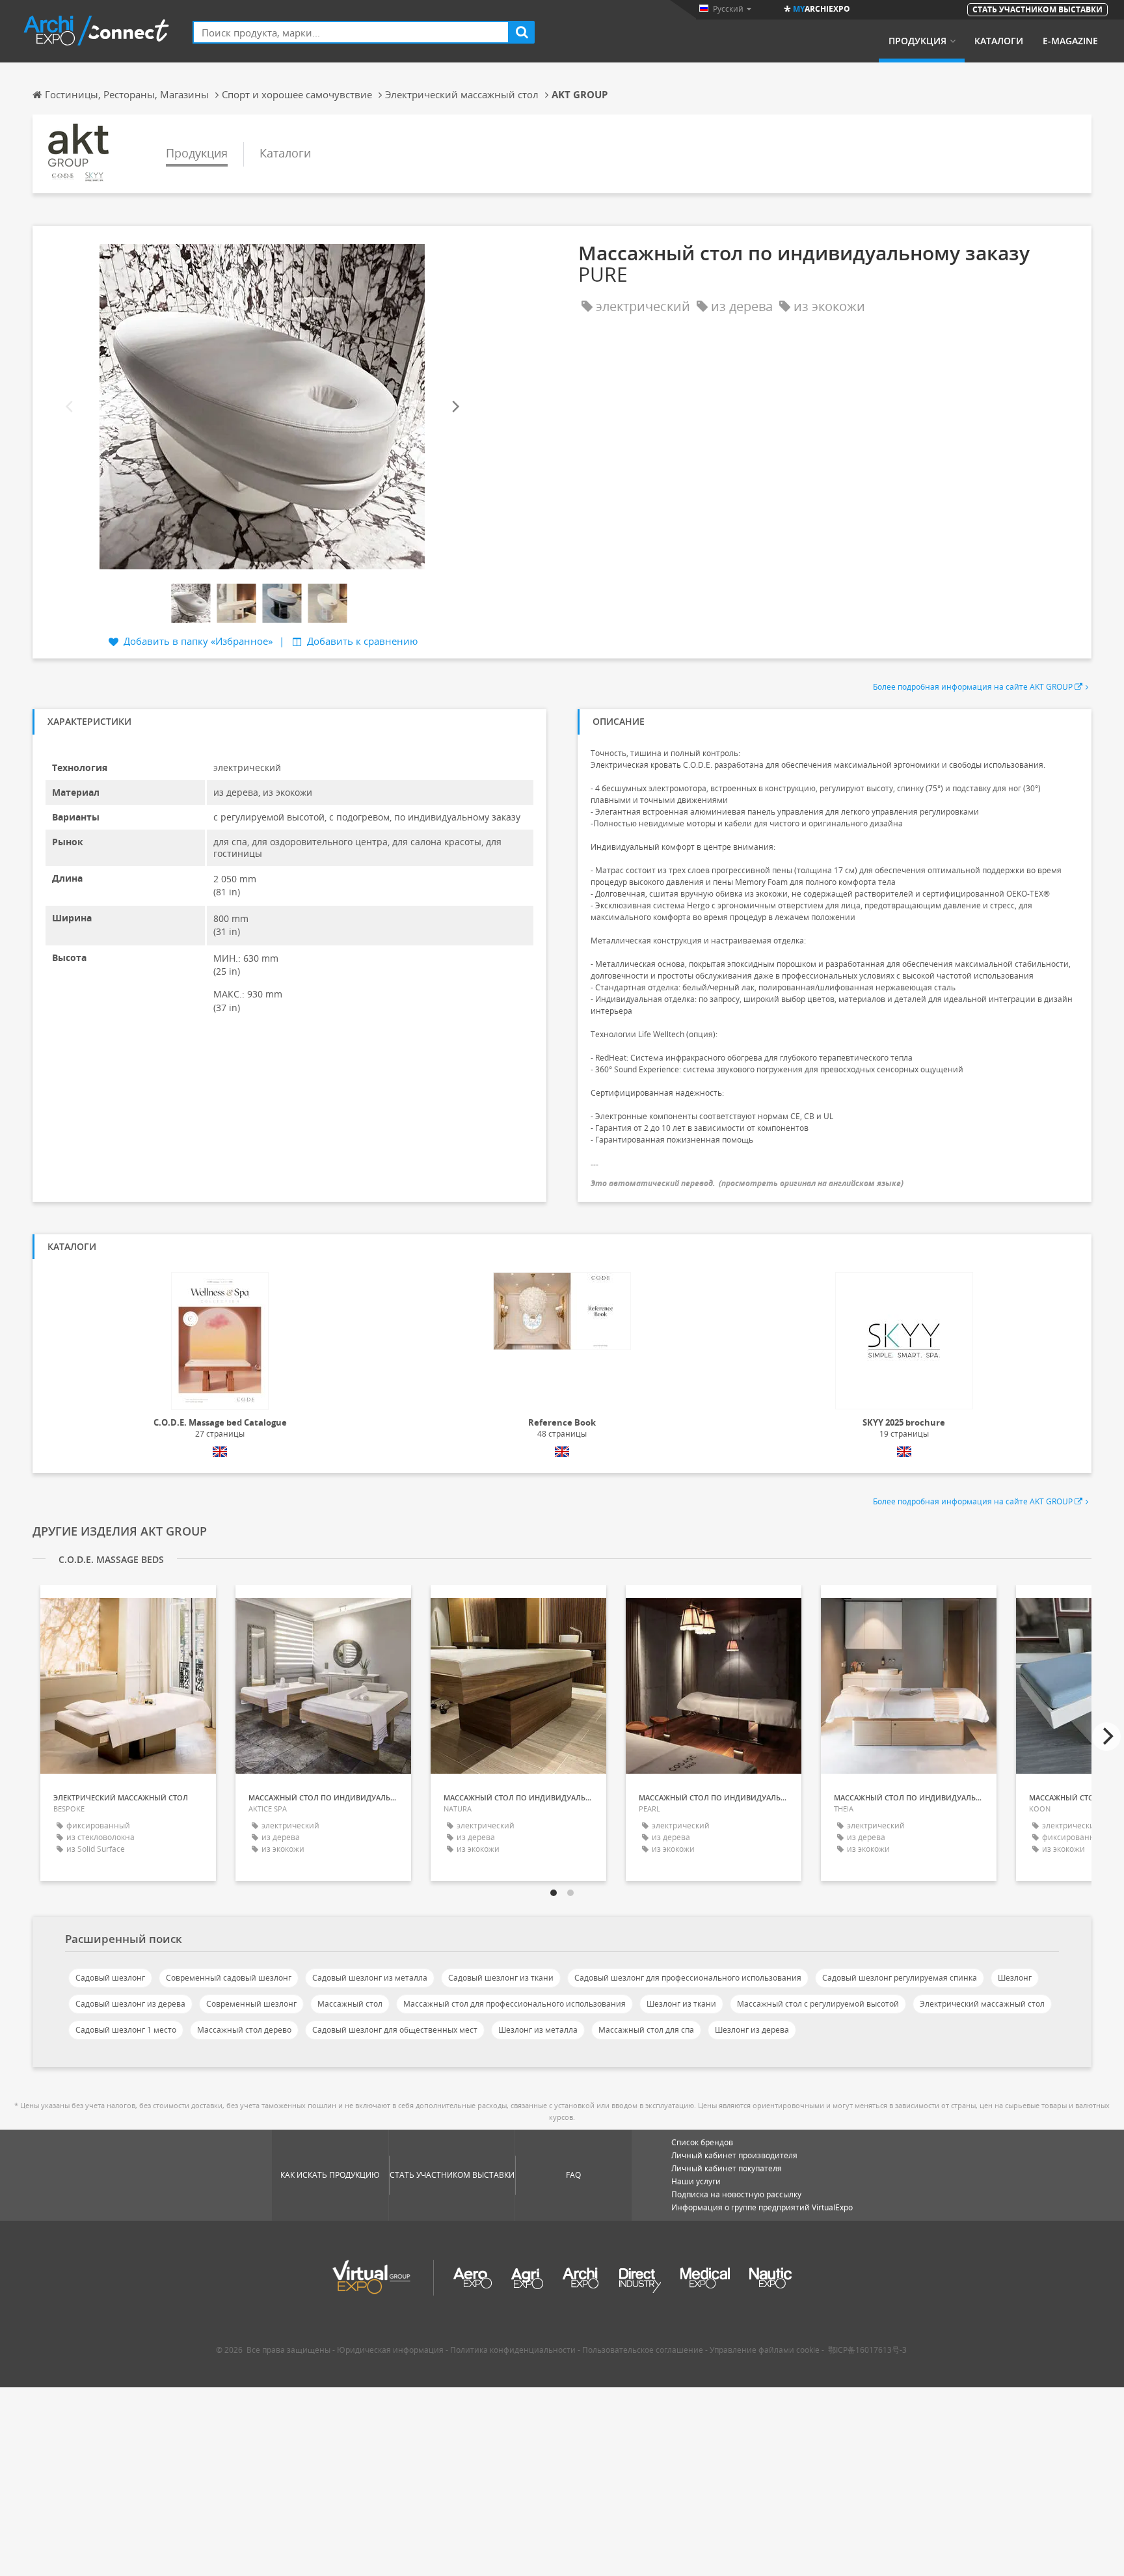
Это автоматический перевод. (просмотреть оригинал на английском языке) (747, 1183)
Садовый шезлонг (110, 1978)
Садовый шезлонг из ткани (501, 1978)
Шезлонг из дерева (752, 2030)
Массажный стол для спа (646, 2030)
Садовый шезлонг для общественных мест (395, 2030)
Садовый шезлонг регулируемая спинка (900, 1978)
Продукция (917, 41)
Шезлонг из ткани (681, 2004)
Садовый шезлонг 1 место (126, 2030)
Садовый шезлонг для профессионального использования (688, 1978)
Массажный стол (350, 2004)
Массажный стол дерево (244, 2030)
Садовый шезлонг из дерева (130, 2004)
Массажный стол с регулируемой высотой (818, 2004)
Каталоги (999, 41)
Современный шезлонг (251, 2004)
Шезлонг (1015, 1978)
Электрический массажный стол (982, 2004)
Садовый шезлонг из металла (370, 1978)
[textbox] (351, 32)
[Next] (455, 406)
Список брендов (702, 2142)
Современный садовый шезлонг (229, 1978)
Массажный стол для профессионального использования (515, 2004)
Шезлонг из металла (538, 2030)
